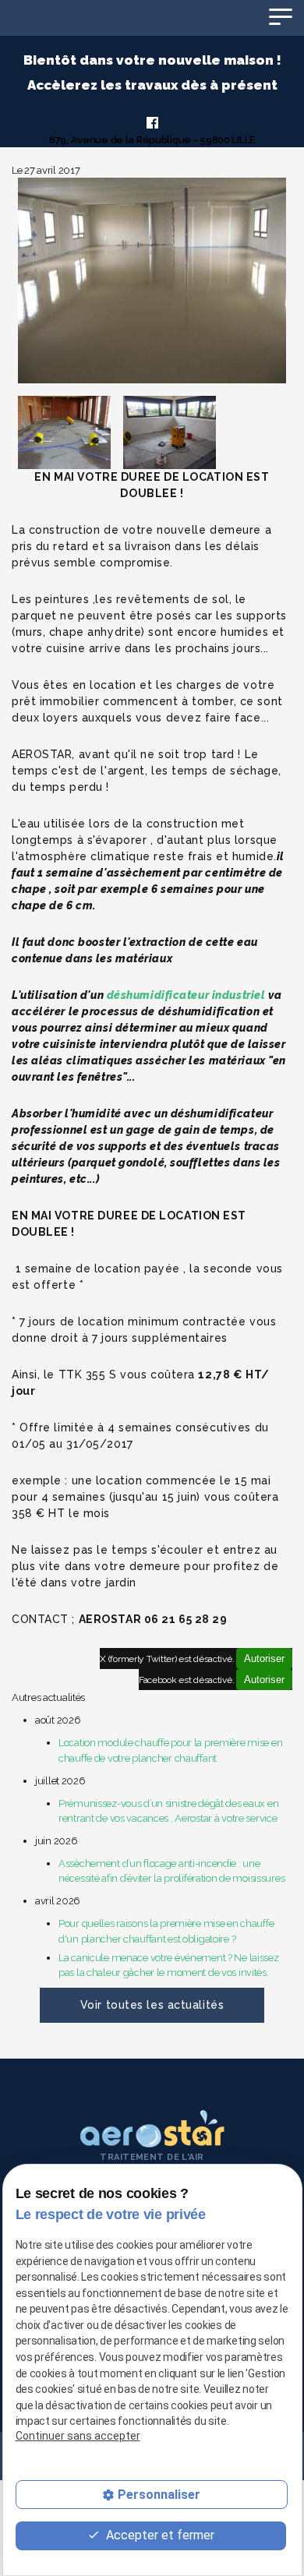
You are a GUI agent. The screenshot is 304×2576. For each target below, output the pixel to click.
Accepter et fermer (159, 2535)
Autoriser (264, 1659)
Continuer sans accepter (78, 2436)
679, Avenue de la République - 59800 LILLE (152, 140)
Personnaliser (159, 2495)
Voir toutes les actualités (152, 2005)
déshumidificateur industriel (186, 995)
